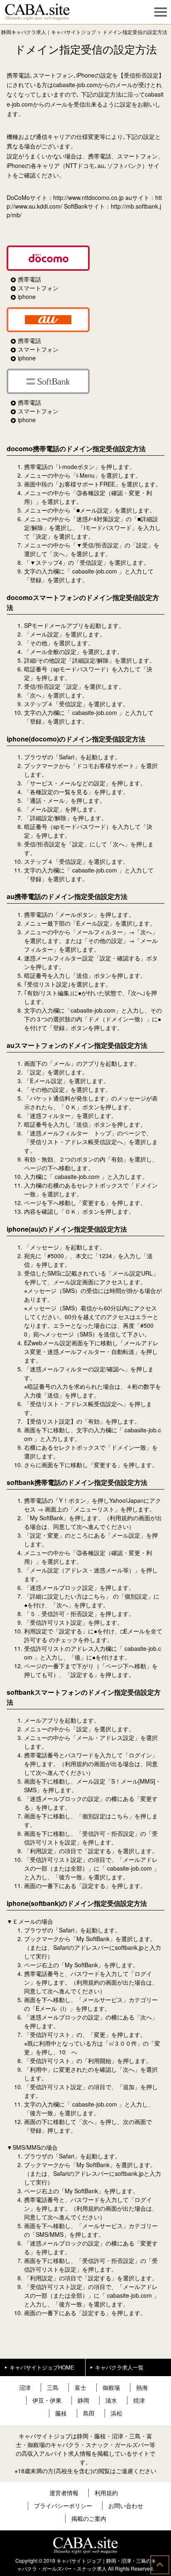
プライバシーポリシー (63, 2506)
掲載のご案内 (89, 2518)
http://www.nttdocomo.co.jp (88, 197)
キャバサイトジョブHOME (42, 2367)
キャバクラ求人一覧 (119, 2367)
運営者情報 (64, 2493)
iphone (27, 296)
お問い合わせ (126, 2506)
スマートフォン (38, 288)
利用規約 (106, 2493)
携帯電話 (29, 279)
